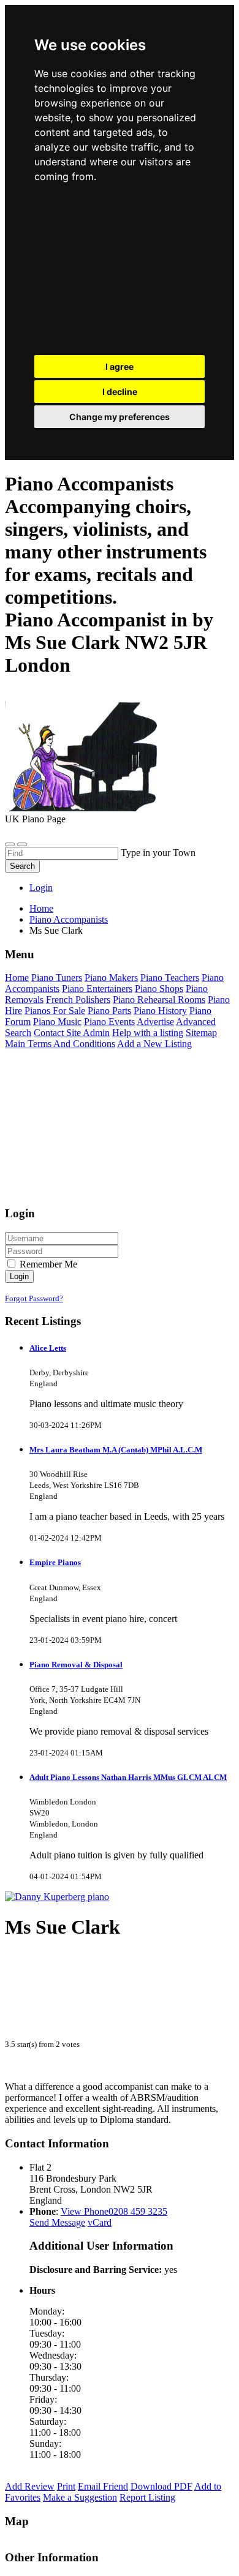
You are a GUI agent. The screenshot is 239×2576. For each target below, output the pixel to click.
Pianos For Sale (55, 1011)
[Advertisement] (120, 272)
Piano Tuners (57, 978)
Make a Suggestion (80, 2497)
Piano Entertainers (97, 989)
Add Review (30, 2486)
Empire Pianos (55, 1562)
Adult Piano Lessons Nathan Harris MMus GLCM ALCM (128, 1777)
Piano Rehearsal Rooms (159, 1000)
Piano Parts (109, 1011)
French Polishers (78, 1000)
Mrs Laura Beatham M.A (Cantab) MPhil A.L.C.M (116, 1450)
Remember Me (47, 1264)
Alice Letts (48, 1348)
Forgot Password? (34, 1298)
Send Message (57, 2222)
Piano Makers (111, 978)
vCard (100, 2222)
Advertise (155, 1022)
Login (41, 888)
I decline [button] (120, 392)
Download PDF (161, 2486)
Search (22, 866)
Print (66, 2486)
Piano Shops (159, 989)
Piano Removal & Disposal (76, 1665)
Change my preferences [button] (120, 417)
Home (41, 908)
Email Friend (103, 2486)
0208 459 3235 (138, 2211)
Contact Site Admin (72, 1033)
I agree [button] (120, 366)
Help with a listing (148, 1033)
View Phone (85, 2211)
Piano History (160, 1011)
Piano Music (57, 1022)
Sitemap (201, 1033)
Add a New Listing (154, 1044)
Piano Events (109, 1022)
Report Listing (147, 2497)
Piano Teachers (170, 978)
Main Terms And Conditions (60, 1044)
